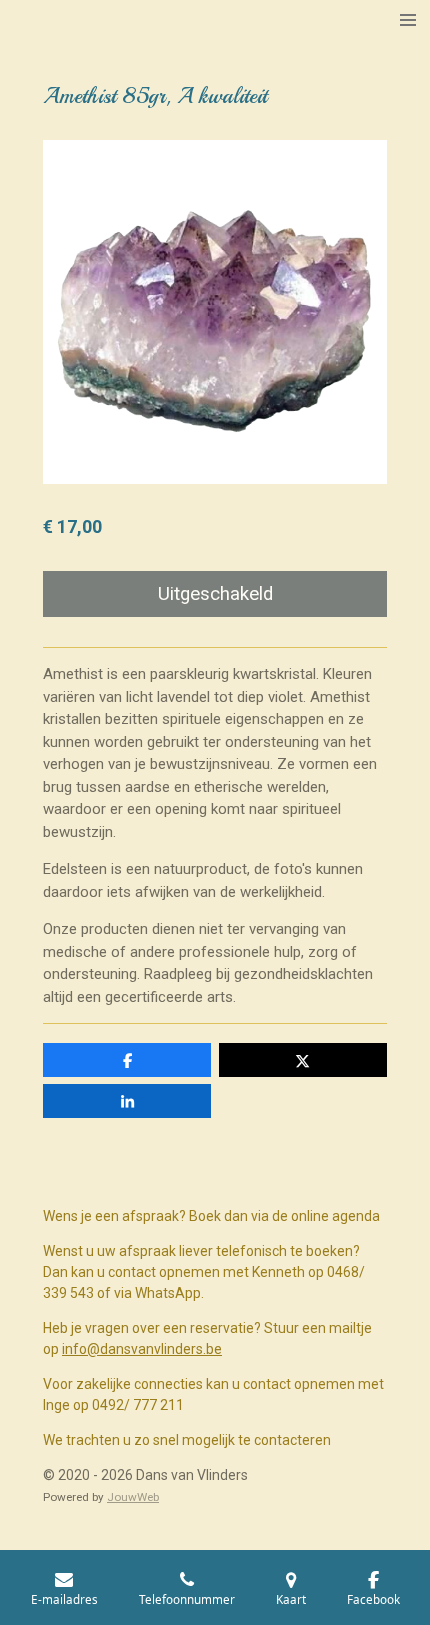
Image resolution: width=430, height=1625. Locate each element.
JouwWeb (133, 1497)
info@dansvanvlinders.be (142, 1349)
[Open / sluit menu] (408, 20)
